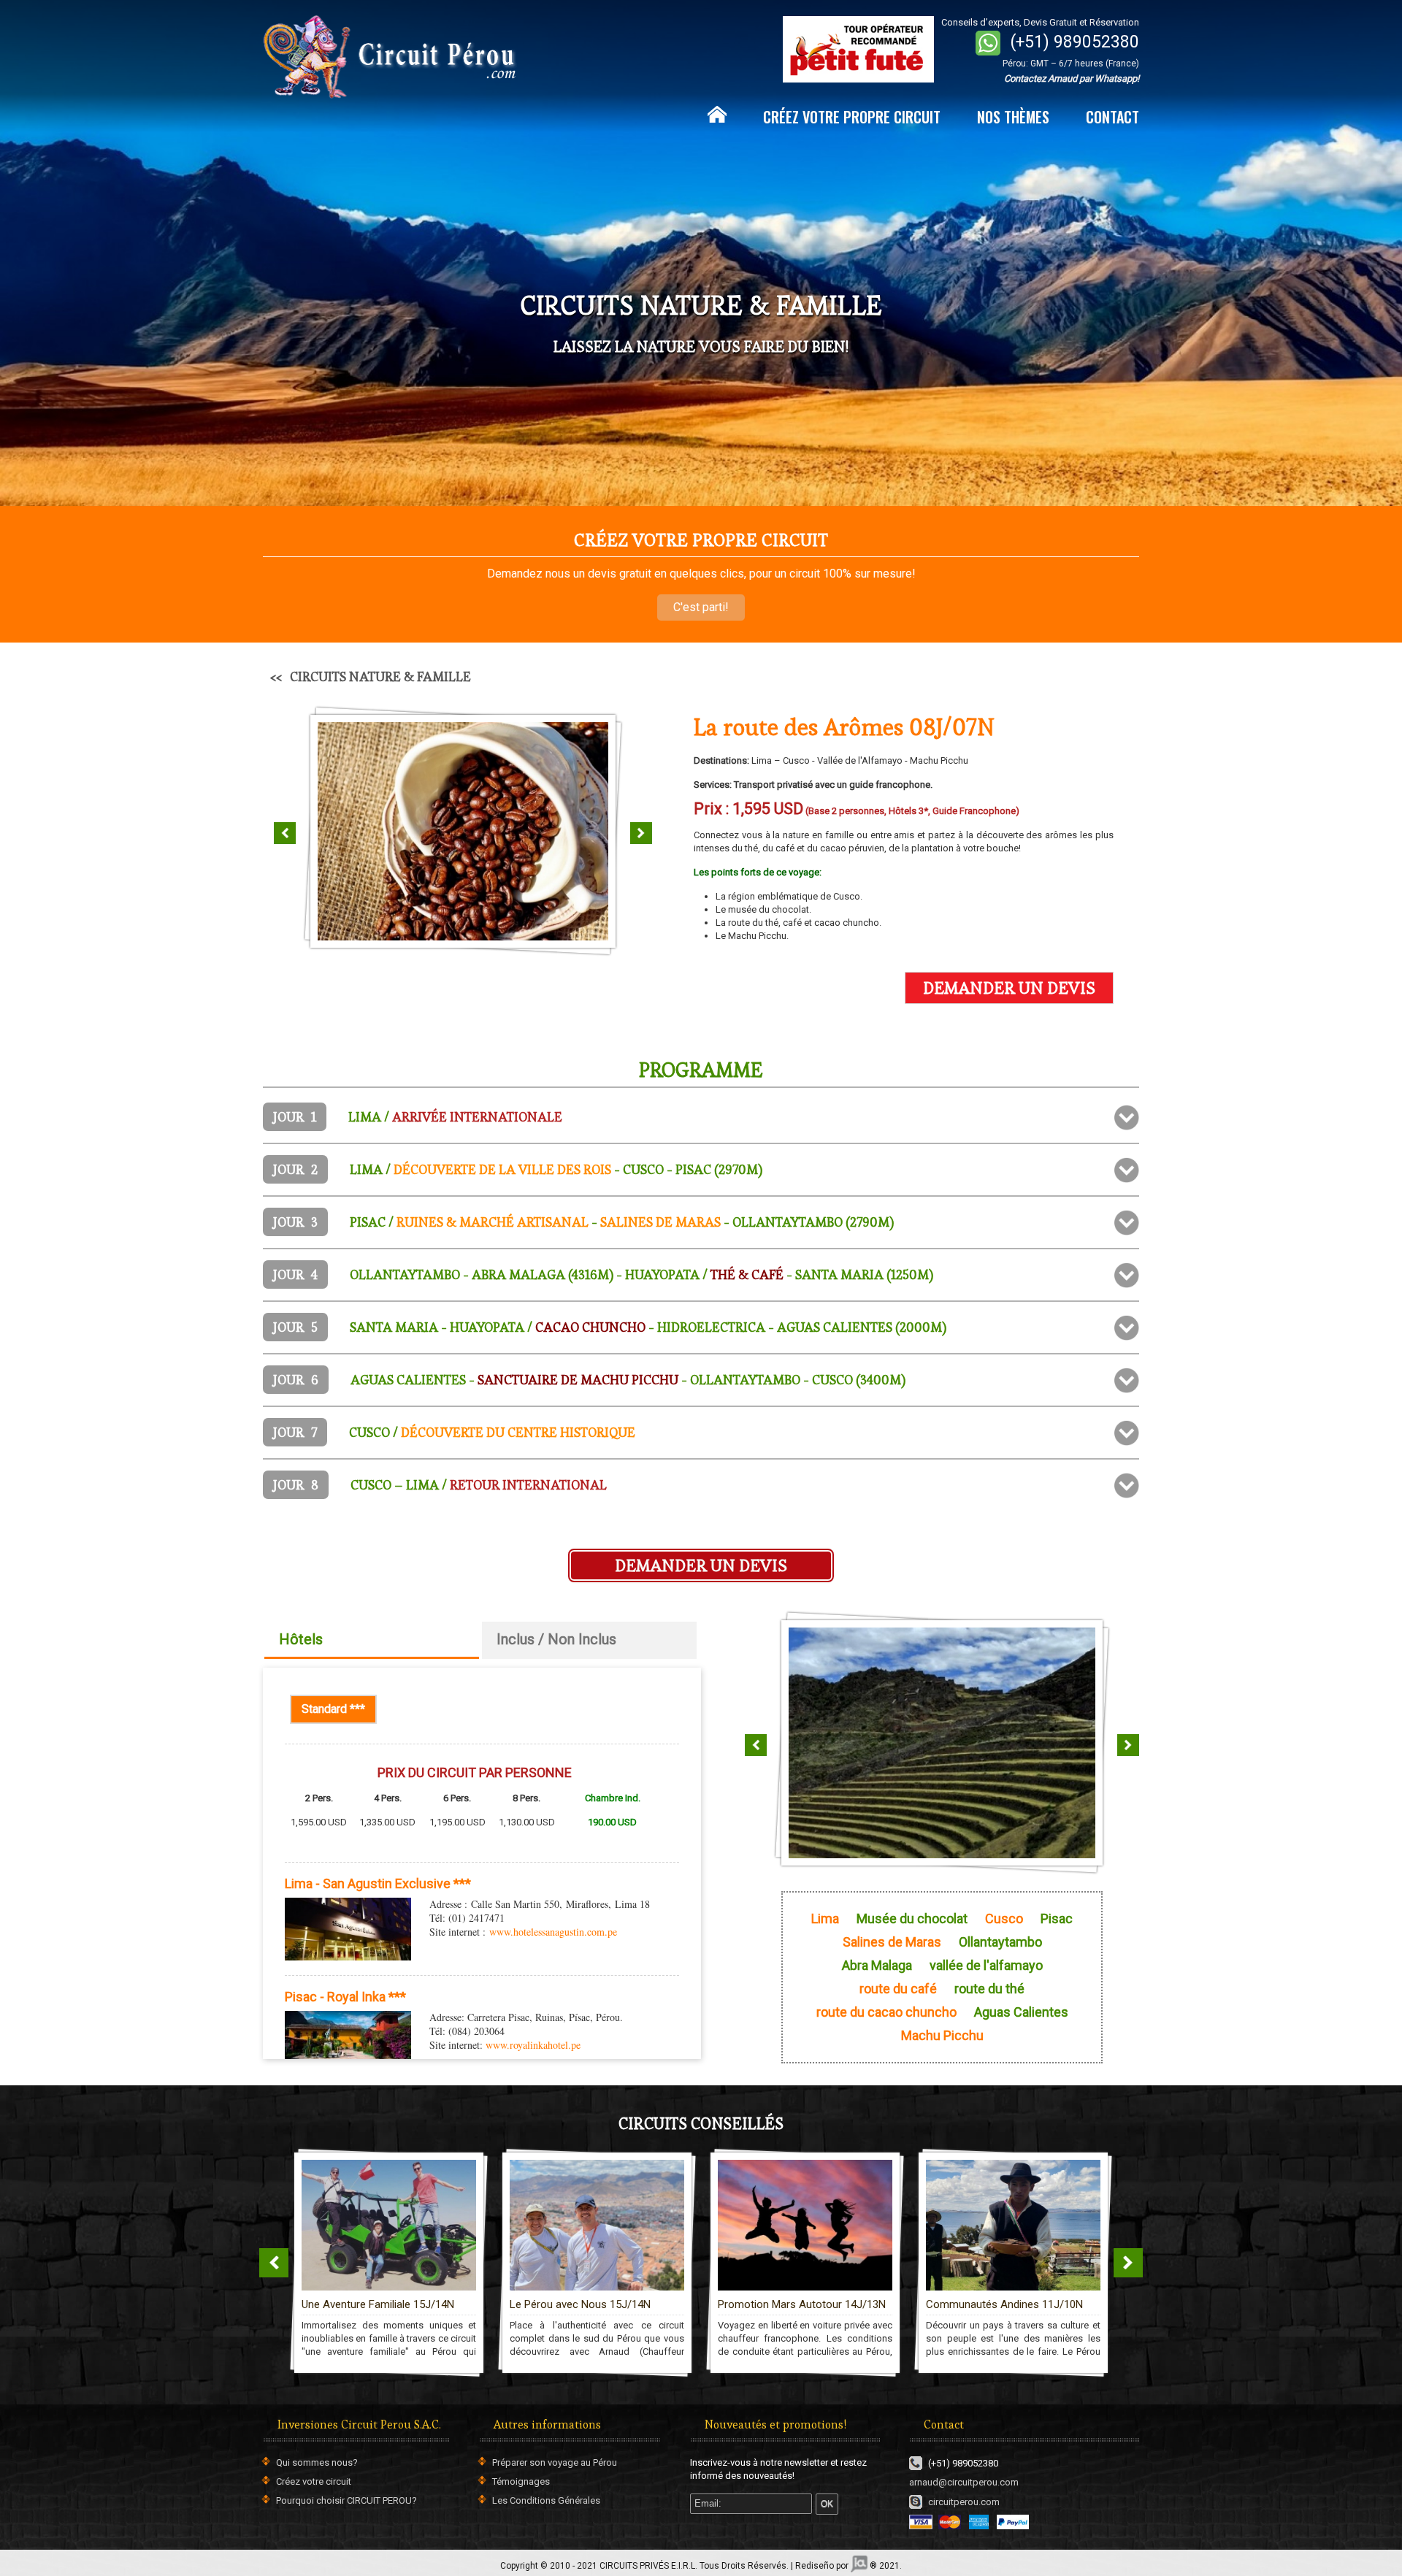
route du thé (989, 1989)
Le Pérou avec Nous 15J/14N (372, 2304)
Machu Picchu (942, 2036)
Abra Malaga (877, 1966)
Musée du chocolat (912, 1919)
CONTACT (1112, 117)
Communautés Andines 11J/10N (796, 2304)
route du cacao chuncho (886, 2012)
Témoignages (521, 2481)
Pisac (1057, 1919)
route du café (898, 1989)
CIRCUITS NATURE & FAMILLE (380, 676)
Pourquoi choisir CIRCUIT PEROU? (346, 2500)
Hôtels (301, 1639)
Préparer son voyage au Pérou (555, 2462)
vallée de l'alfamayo (986, 1966)
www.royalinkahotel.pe (533, 2045)
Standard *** (339, 1709)
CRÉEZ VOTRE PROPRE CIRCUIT (852, 117)
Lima (825, 1919)
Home (717, 115)
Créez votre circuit (314, 2481)
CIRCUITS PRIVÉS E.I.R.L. (648, 2566)
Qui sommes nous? (317, 2462)
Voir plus (492, 2181)
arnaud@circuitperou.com (964, 2482)
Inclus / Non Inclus (556, 1639)
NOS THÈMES (1013, 117)
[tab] (701, 1117)
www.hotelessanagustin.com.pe (553, 1932)
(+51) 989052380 (1075, 42)
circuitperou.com (964, 2502)
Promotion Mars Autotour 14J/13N (594, 2304)
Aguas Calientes (1021, 2012)
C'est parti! (701, 607)
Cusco (1004, 1919)
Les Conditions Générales (546, 2500)
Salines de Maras (892, 1942)
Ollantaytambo (1000, 1942)
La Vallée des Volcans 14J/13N (1001, 2304)
